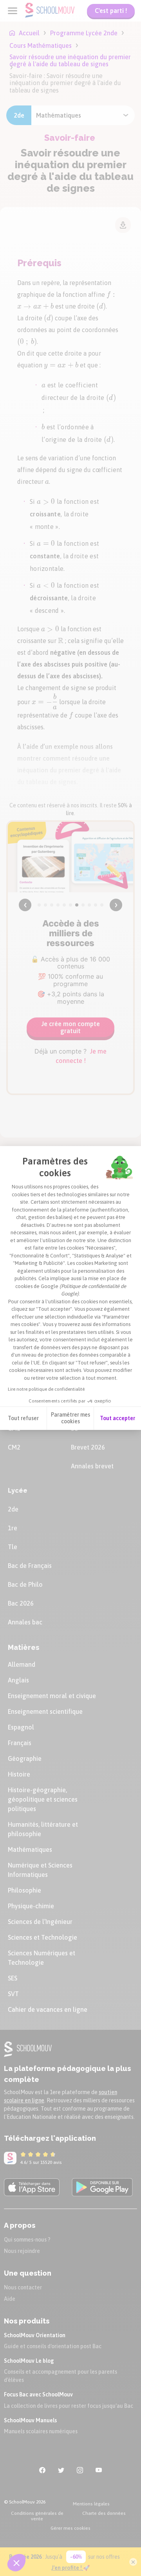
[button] (16, 2563)
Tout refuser (23, 1418)
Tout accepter (117, 1418)
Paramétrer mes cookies (70, 1418)
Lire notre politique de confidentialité (46, 1389)
